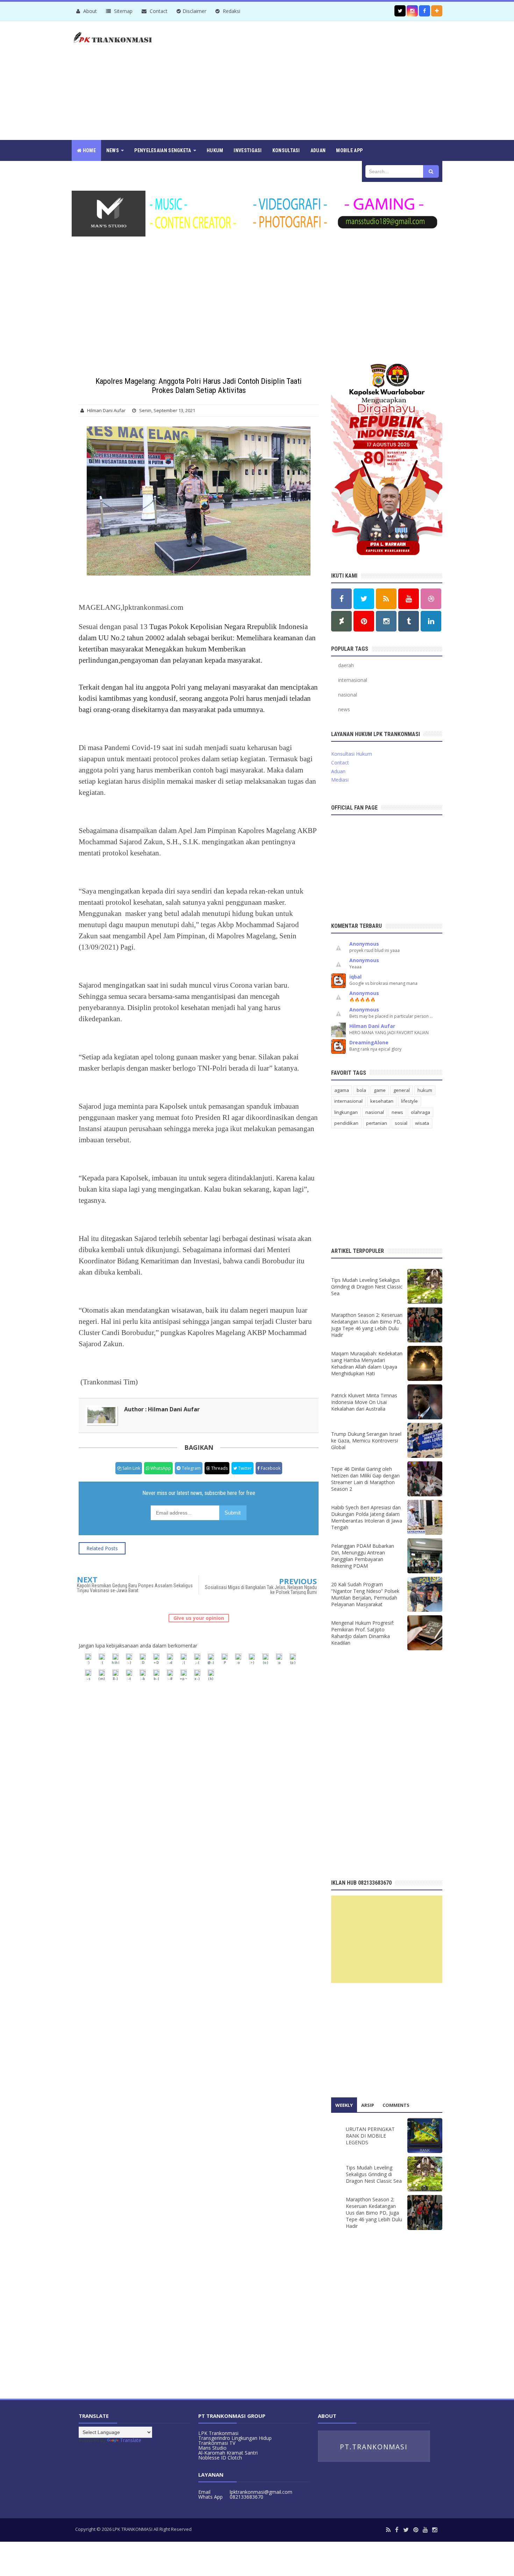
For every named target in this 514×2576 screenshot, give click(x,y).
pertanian (377, 1123)
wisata (422, 1123)
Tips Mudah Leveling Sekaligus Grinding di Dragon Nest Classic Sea (367, 1287)
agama (342, 1090)
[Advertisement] (315, 80)
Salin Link (131, 1468)
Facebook (270, 1468)
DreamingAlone (369, 1042)
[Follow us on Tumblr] (409, 621)
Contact (158, 11)
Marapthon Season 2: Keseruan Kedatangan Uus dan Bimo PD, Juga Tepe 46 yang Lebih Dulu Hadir (367, 1325)
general (402, 1090)
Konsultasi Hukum (352, 754)
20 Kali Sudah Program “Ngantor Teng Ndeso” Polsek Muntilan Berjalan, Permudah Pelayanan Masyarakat (365, 1594)
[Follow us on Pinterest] (364, 621)
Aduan (338, 771)
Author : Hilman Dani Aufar (162, 1409)
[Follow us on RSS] (386, 599)
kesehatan (382, 1101)
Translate (131, 2440)
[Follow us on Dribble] (431, 599)
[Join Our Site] (437, 11)
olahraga (420, 1112)
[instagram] (435, 2530)
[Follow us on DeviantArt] (341, 621)
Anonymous (364, 944)
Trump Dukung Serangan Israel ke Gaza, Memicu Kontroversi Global (366, 1441)
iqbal (355, 977)
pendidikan (346, 1123)
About (89, 11)
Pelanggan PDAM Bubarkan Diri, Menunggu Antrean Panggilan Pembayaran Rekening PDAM (363, 1556)
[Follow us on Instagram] (386, 621)
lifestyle (409, 1101)
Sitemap (123, 11)
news (344, 709)
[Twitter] (406, 2530)
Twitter (244, 1468)
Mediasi (340, 780)
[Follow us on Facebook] (424, 11)
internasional (353, 680)
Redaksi (231, 11)
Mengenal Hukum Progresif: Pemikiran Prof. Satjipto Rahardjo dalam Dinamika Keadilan (363, 1633)
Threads (219, 1468)
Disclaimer (194, 11)
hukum (425, 1090)
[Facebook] (397, 2530)
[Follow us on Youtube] (409, 599)
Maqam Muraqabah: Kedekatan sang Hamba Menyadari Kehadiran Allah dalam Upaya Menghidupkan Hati (367, 1363)
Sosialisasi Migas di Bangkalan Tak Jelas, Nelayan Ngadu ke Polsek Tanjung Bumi (261, 1590)
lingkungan (346, 1112)
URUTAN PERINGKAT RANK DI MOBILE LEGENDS (370, 2136)
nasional (348, 695)
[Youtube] (425, 2530)
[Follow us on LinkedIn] (431, 621)
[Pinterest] (416, 2530)
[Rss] (388, 2530)
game (380, 1090)
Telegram (191, 1468)
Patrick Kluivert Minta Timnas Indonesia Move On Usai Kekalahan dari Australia (364, 1402)
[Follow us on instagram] (412, 11)
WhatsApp (160, 1468)
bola (361, 1090)
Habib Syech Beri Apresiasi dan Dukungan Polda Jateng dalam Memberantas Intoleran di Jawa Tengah (367, 1517)
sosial (401, 1123)
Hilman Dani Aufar (372, 1026)
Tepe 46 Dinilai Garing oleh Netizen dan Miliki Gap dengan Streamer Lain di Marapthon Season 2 (365, 1479)
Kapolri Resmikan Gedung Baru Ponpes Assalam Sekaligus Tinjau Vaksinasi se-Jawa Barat (135, 1588)
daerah (346, 665)
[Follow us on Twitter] (400, 11)
